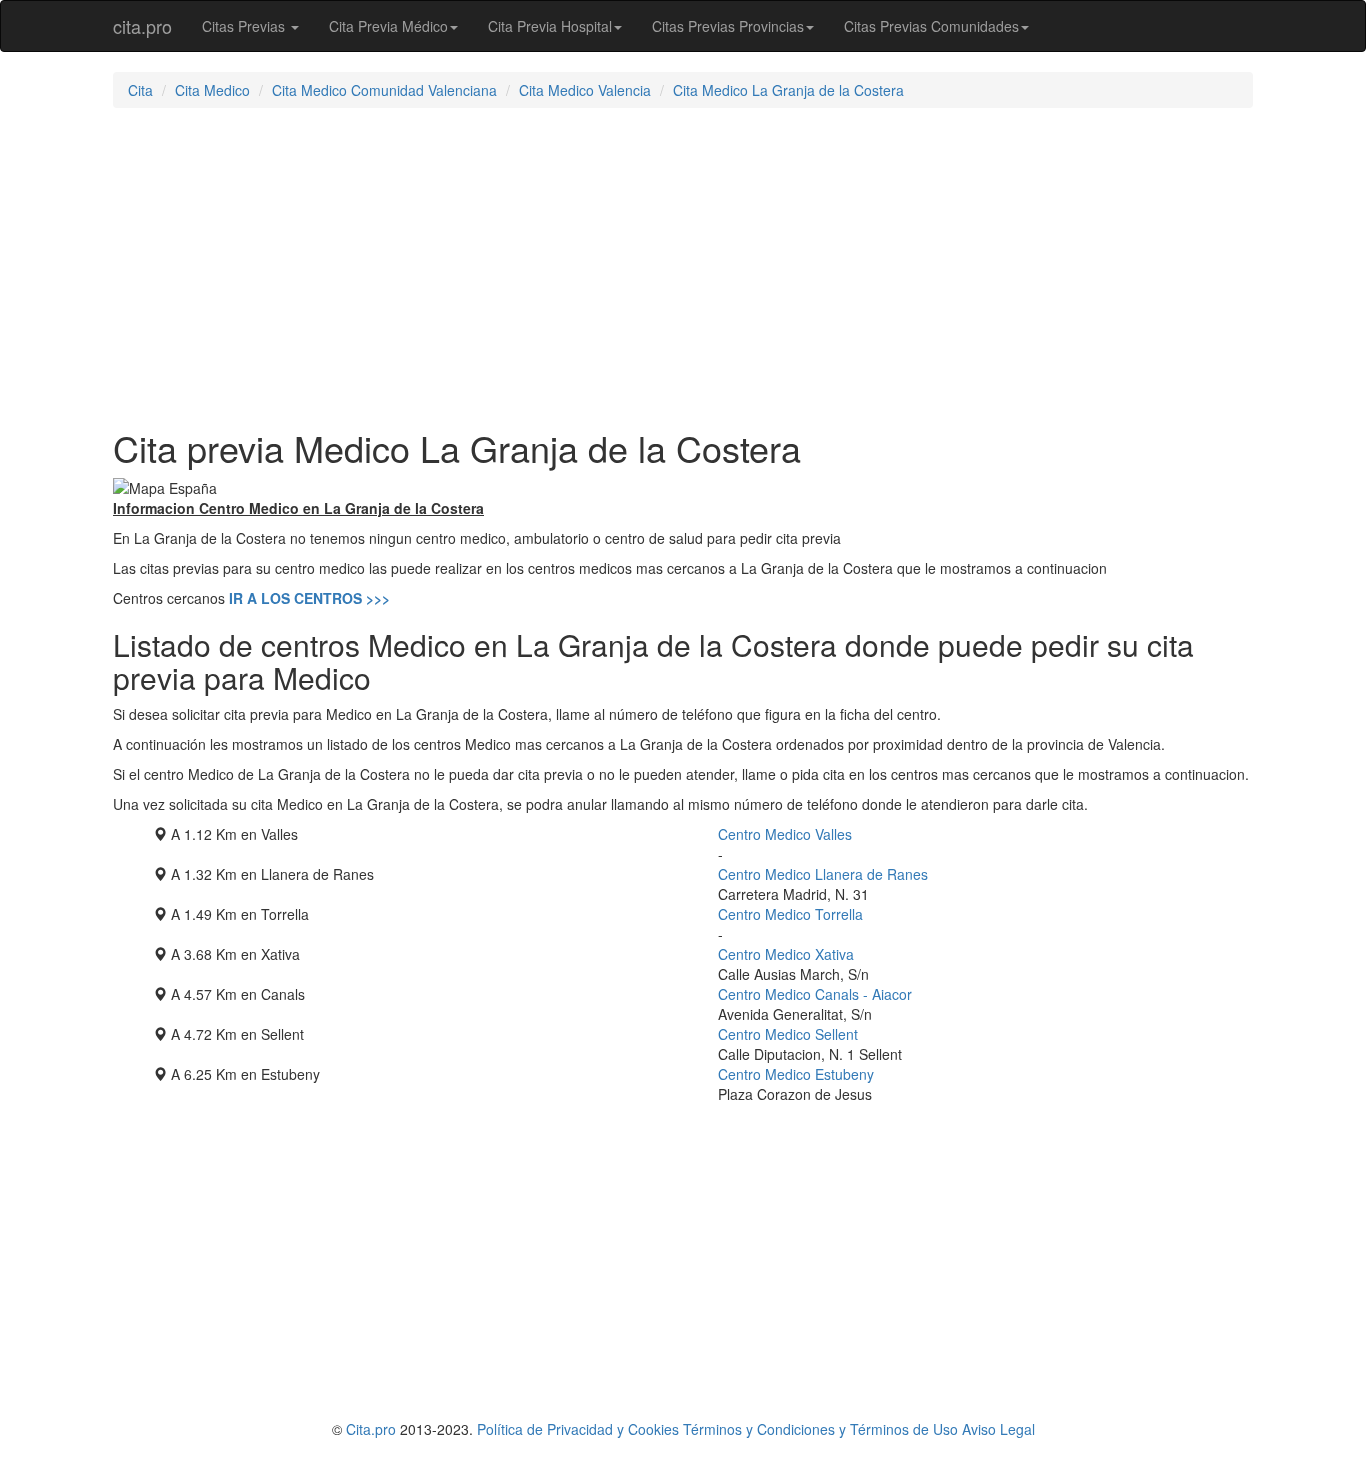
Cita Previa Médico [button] (388, 26)
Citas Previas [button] (245, 26)
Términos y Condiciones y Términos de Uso (820, 1429)
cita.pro (142, 26)
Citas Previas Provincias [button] (728, 26)
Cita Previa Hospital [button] (550, 26)
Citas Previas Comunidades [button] (931, 26)
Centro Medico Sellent (788, 1034)
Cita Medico (212, 90)
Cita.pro (371, 1429)
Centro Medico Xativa (786, 954)
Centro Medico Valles (785, 834)
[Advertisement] (683, 268)
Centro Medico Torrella (790, 914)
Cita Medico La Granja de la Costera (788, 90)
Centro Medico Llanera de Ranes (823, 874)
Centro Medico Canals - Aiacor (815, 994)
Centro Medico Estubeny (796, 1074)
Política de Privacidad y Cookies (578, 1429)
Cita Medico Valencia (585, 90)
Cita (140, 90)
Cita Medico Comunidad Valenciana (384, 90)
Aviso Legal (998, 1429)
